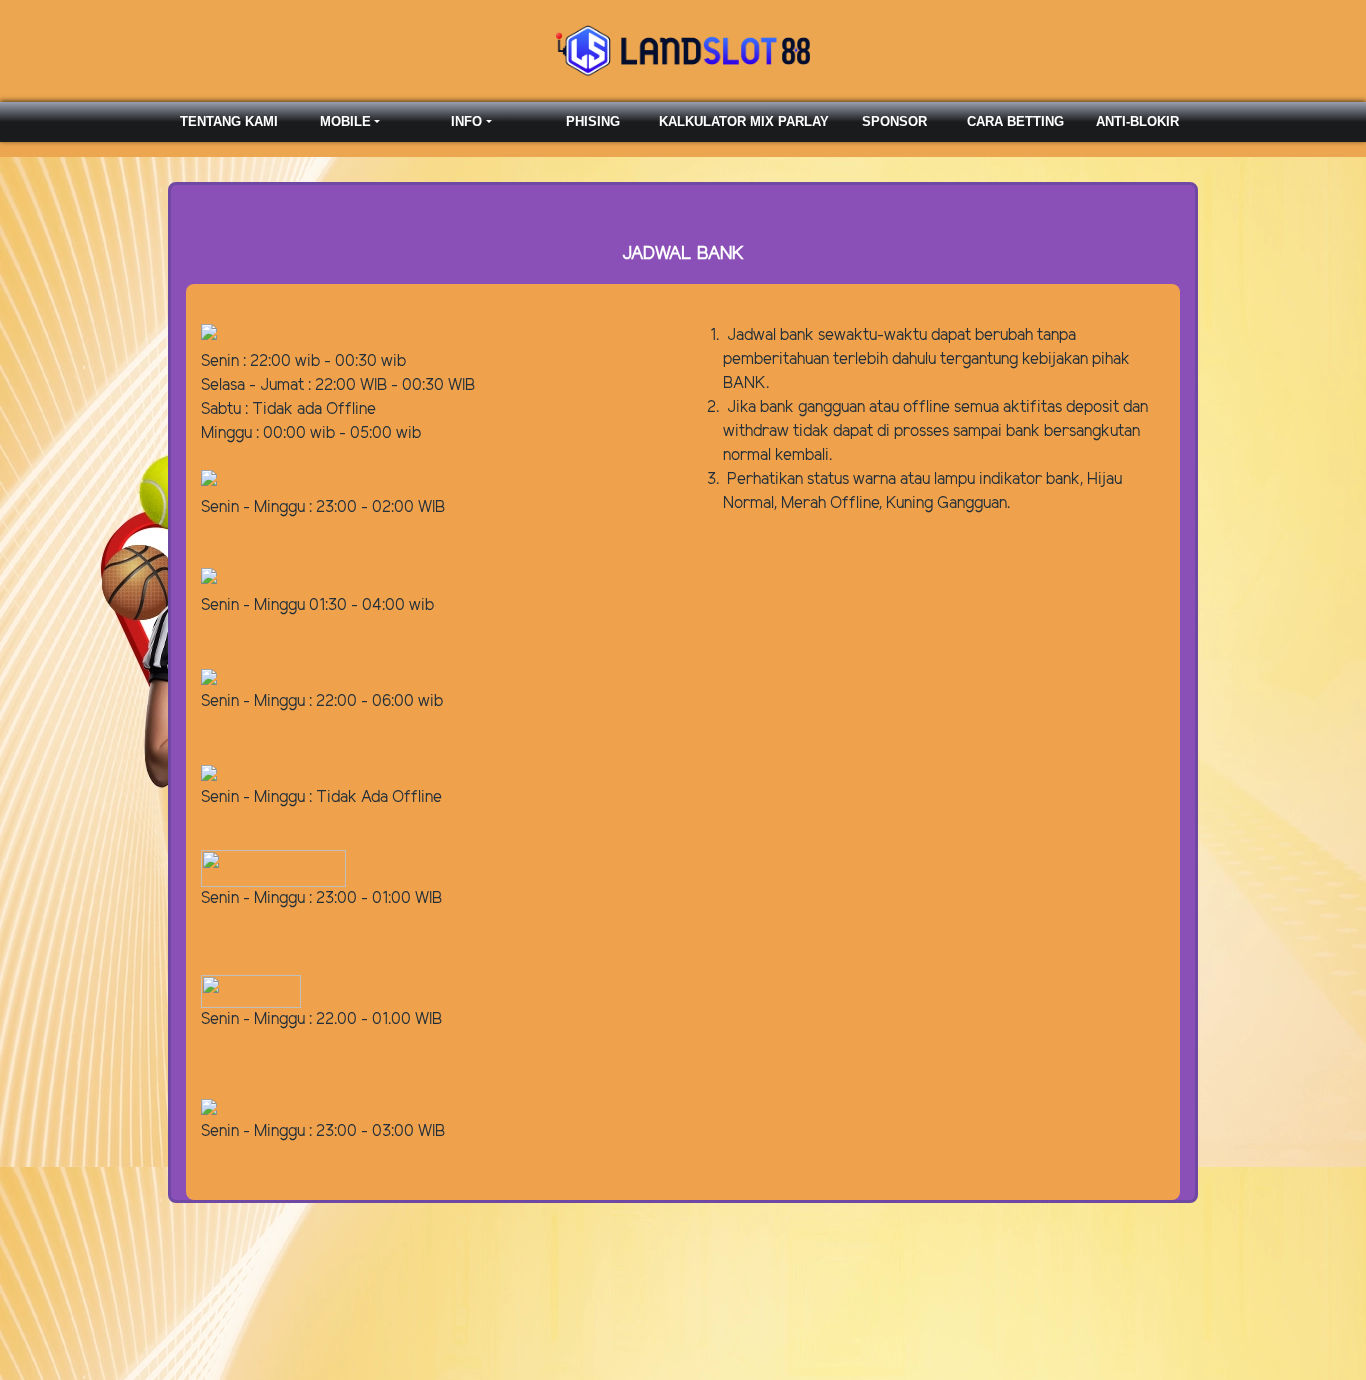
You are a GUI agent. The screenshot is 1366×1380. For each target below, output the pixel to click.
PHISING (593, 121)
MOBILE (345, 121)
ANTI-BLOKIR (1137, 121)
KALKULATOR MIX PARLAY (744, 121)
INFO (466, 121)
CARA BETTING (1015, 121)
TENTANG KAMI (229, 121)
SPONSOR (894, 121)
